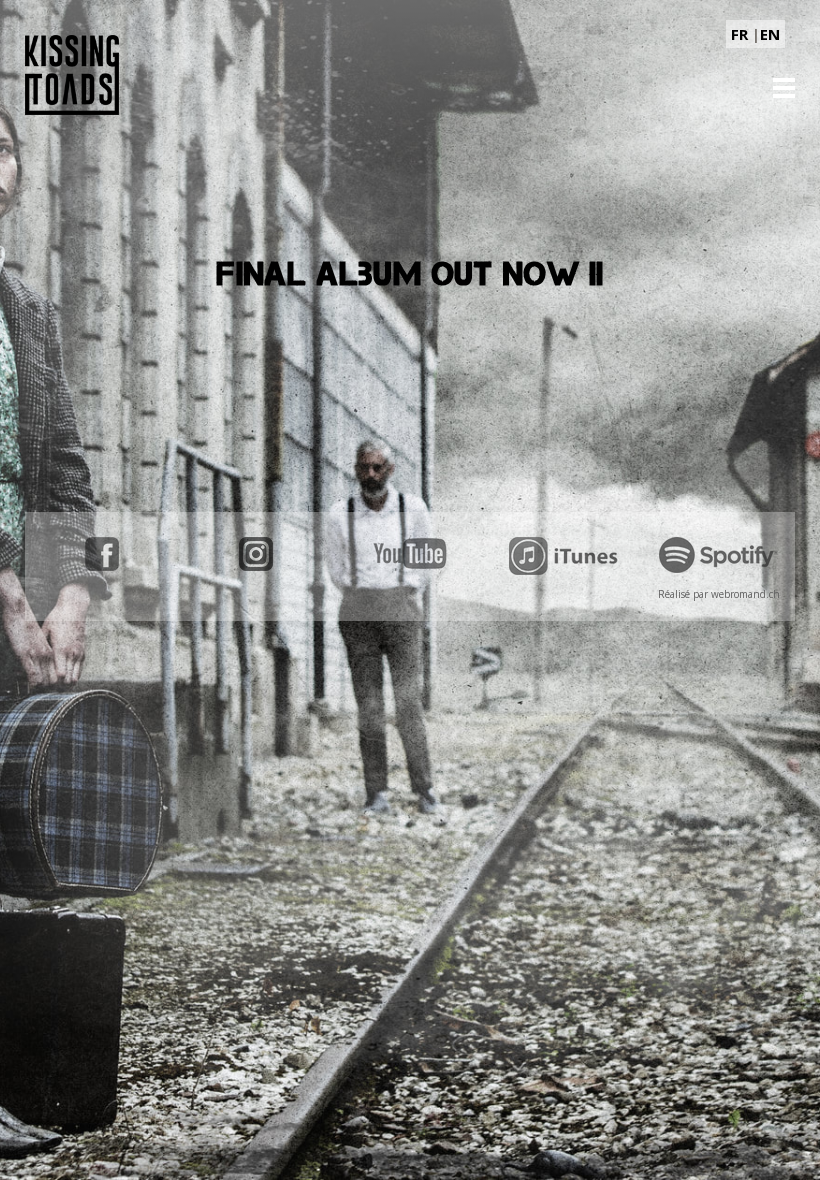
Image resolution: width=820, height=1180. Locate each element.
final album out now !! (410, 274)
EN (770, 34)
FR (739, 34)
